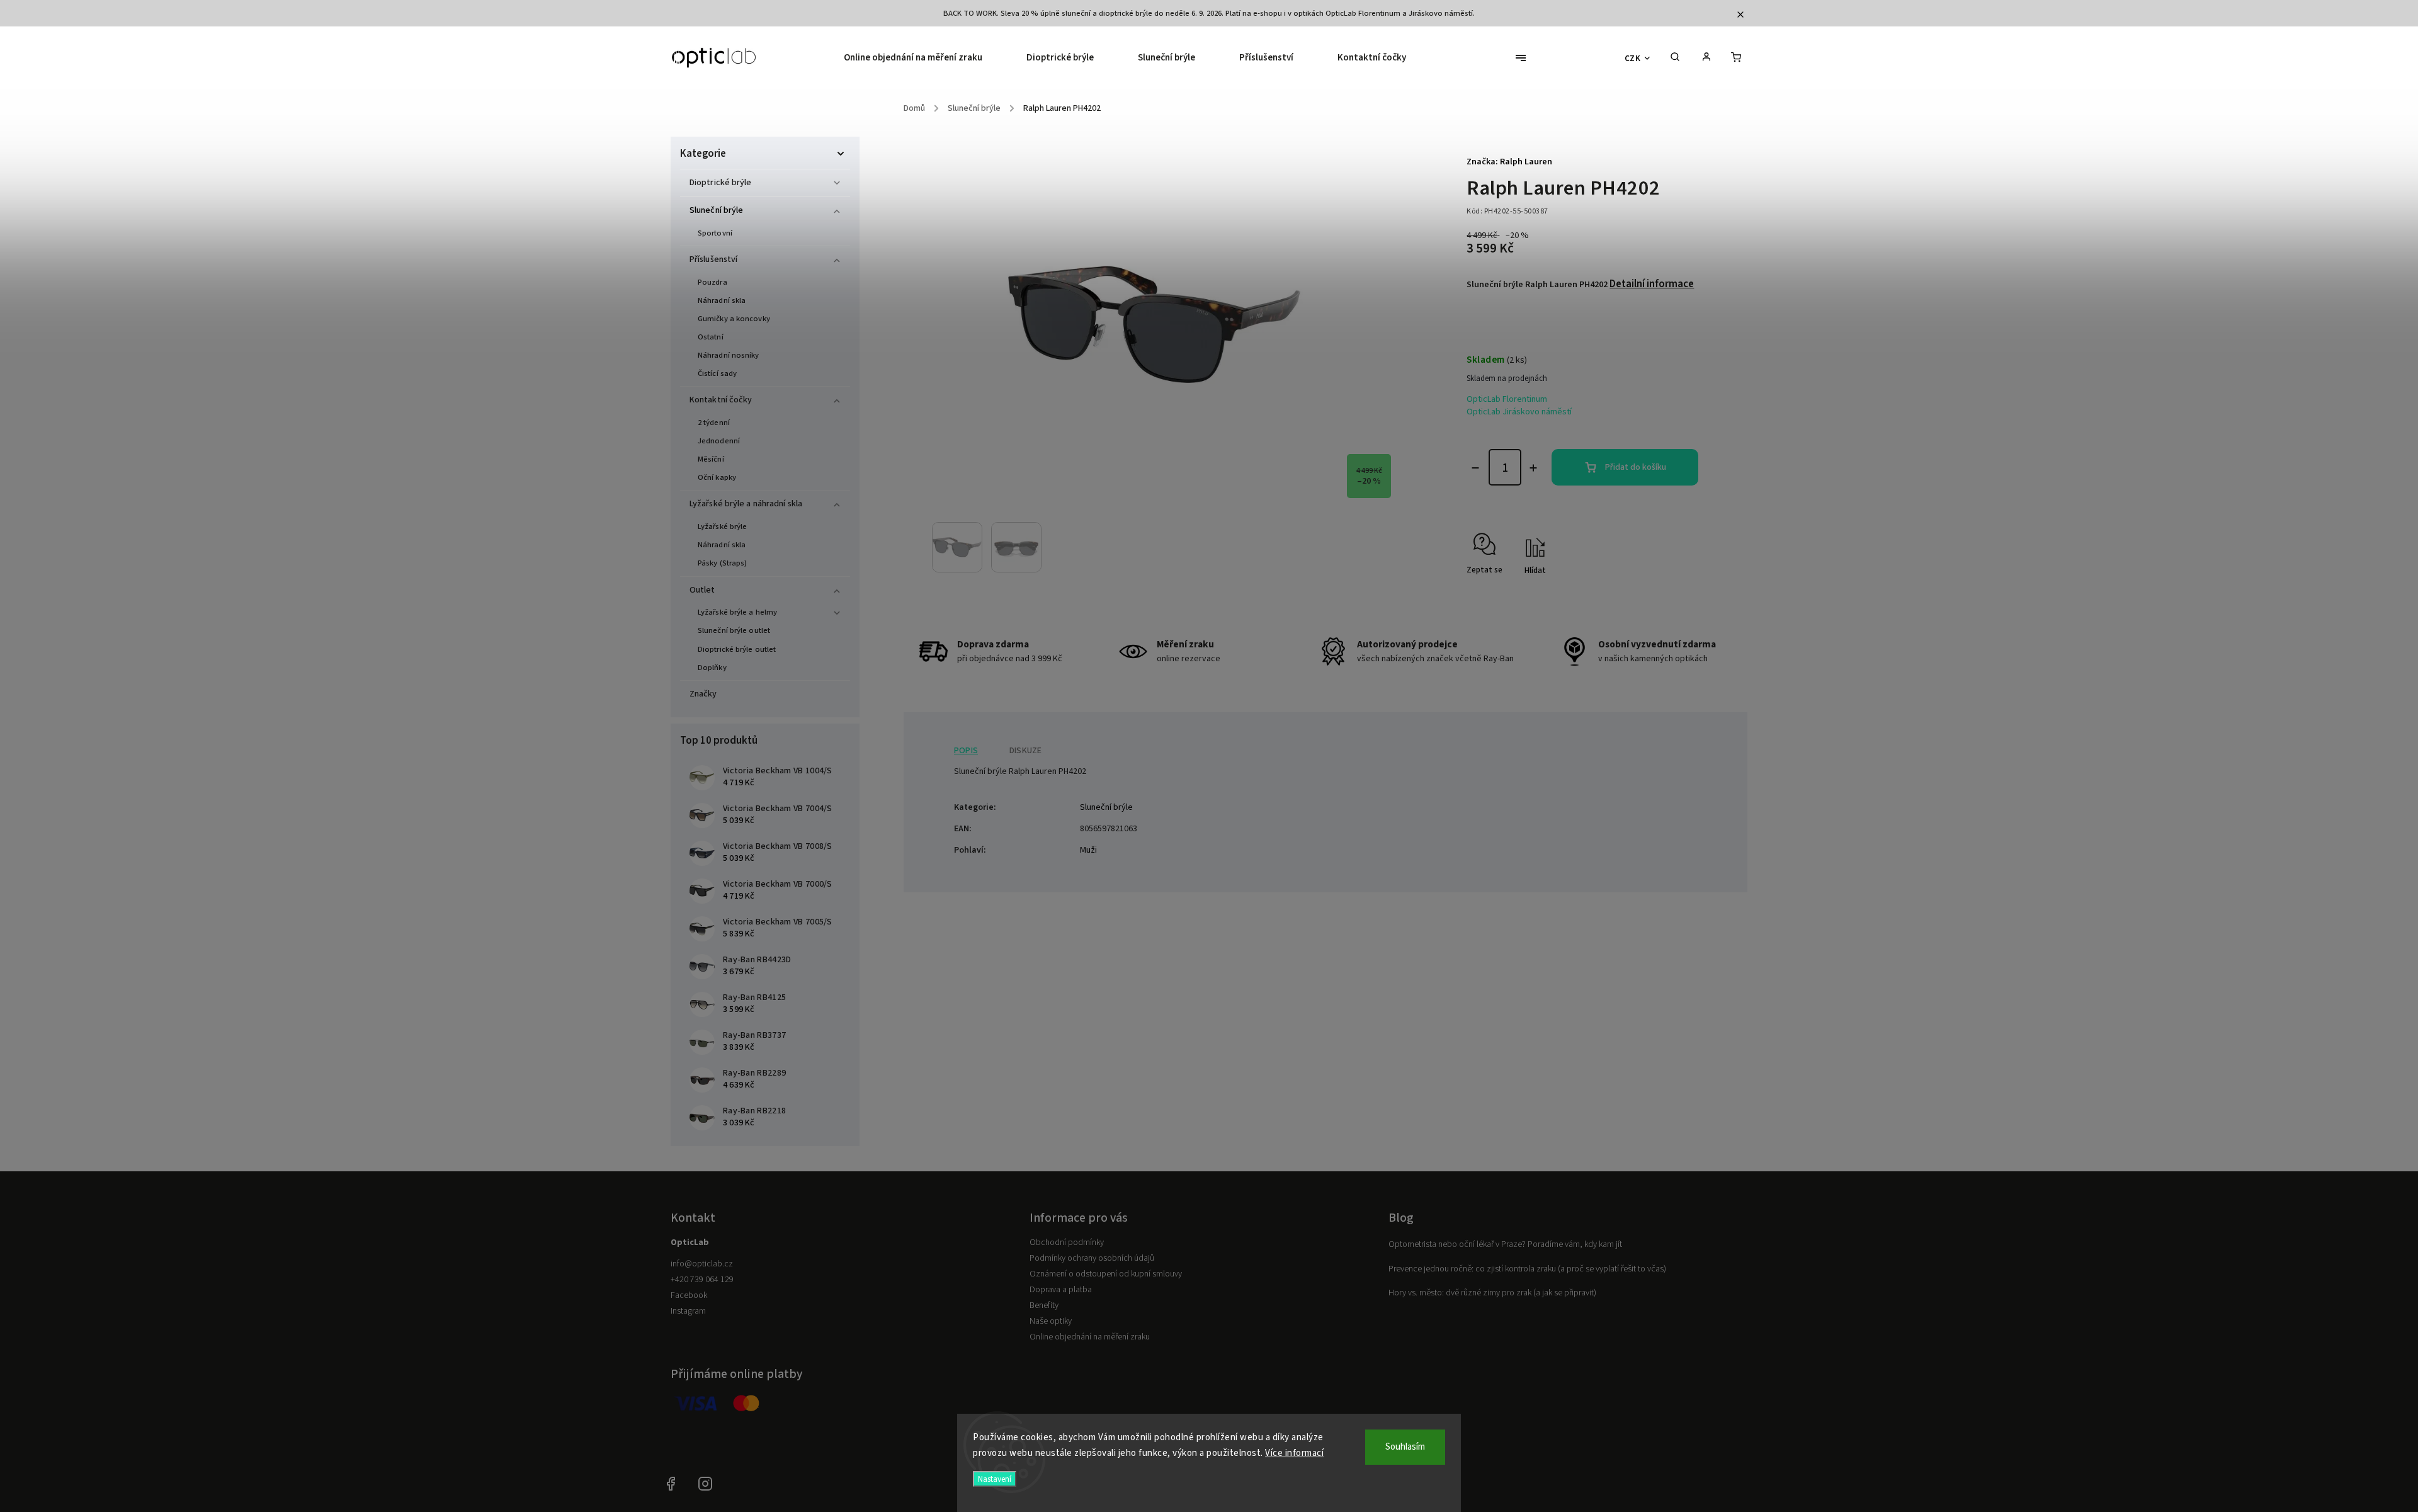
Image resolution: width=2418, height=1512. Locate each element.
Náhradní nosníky (729, 355)
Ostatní (711, 337)
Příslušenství (713, 259)
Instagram (688, 1311)
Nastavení (995, 1479)
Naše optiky (1051, 1321)
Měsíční (711, 459)
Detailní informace (1652, 284)
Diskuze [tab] (1025, 751)
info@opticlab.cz (702, 1264)
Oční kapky (717, 477)
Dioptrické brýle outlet (737, 649)
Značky (703, 694)
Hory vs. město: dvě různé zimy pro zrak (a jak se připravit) (1492, 1293)
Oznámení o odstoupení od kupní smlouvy (1106, 1274)
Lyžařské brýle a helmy (737, 612)
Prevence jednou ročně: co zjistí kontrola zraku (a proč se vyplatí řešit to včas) (1527, 1269)
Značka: (1509, 162)
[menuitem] (924, 58)
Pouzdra (712, 282)
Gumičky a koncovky (734, 319)
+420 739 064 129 (702, 1280)
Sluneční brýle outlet (734, 630)
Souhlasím (1405, 1447)
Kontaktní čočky (721, 400)
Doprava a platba (1061, 1290)
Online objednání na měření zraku (1090, 1337)
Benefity (1044, 1305)
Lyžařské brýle (722, 526)
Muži (1088, 850)
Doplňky (712, 668)
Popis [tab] (966, 751)
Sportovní (715, 233)
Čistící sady (717, 373)
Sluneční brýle (716, 210)
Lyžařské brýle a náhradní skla (746, 504)
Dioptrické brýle (721, 183)
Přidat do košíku (1636, 467)
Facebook (689, 1295)
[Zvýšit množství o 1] (1533, 468)
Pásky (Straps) (722, 563)
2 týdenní (714, 423)
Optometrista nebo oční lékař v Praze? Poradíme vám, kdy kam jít (1505, 1244)
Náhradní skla (722, 300)
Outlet (702, 590)
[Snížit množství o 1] (1475, 468)
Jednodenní (719, 441)
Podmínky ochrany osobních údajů (1092, 1258)
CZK (1633, 58)
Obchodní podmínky (1067, 1242)
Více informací (1294, 1453)
